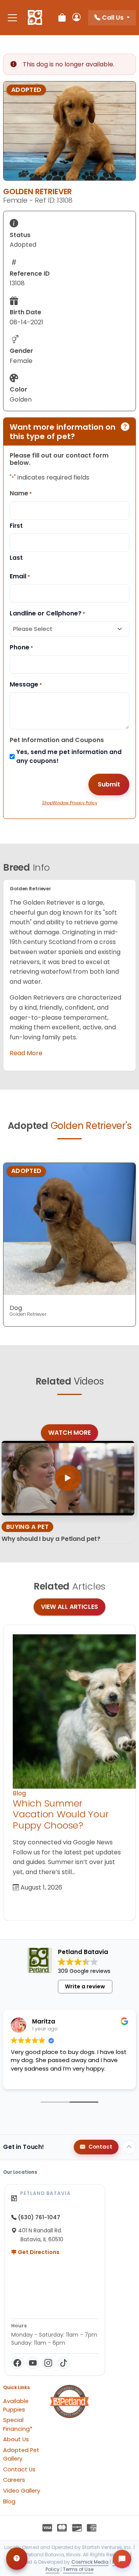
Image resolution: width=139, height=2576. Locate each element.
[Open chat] (122, 2559)
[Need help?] (17, 2559)
